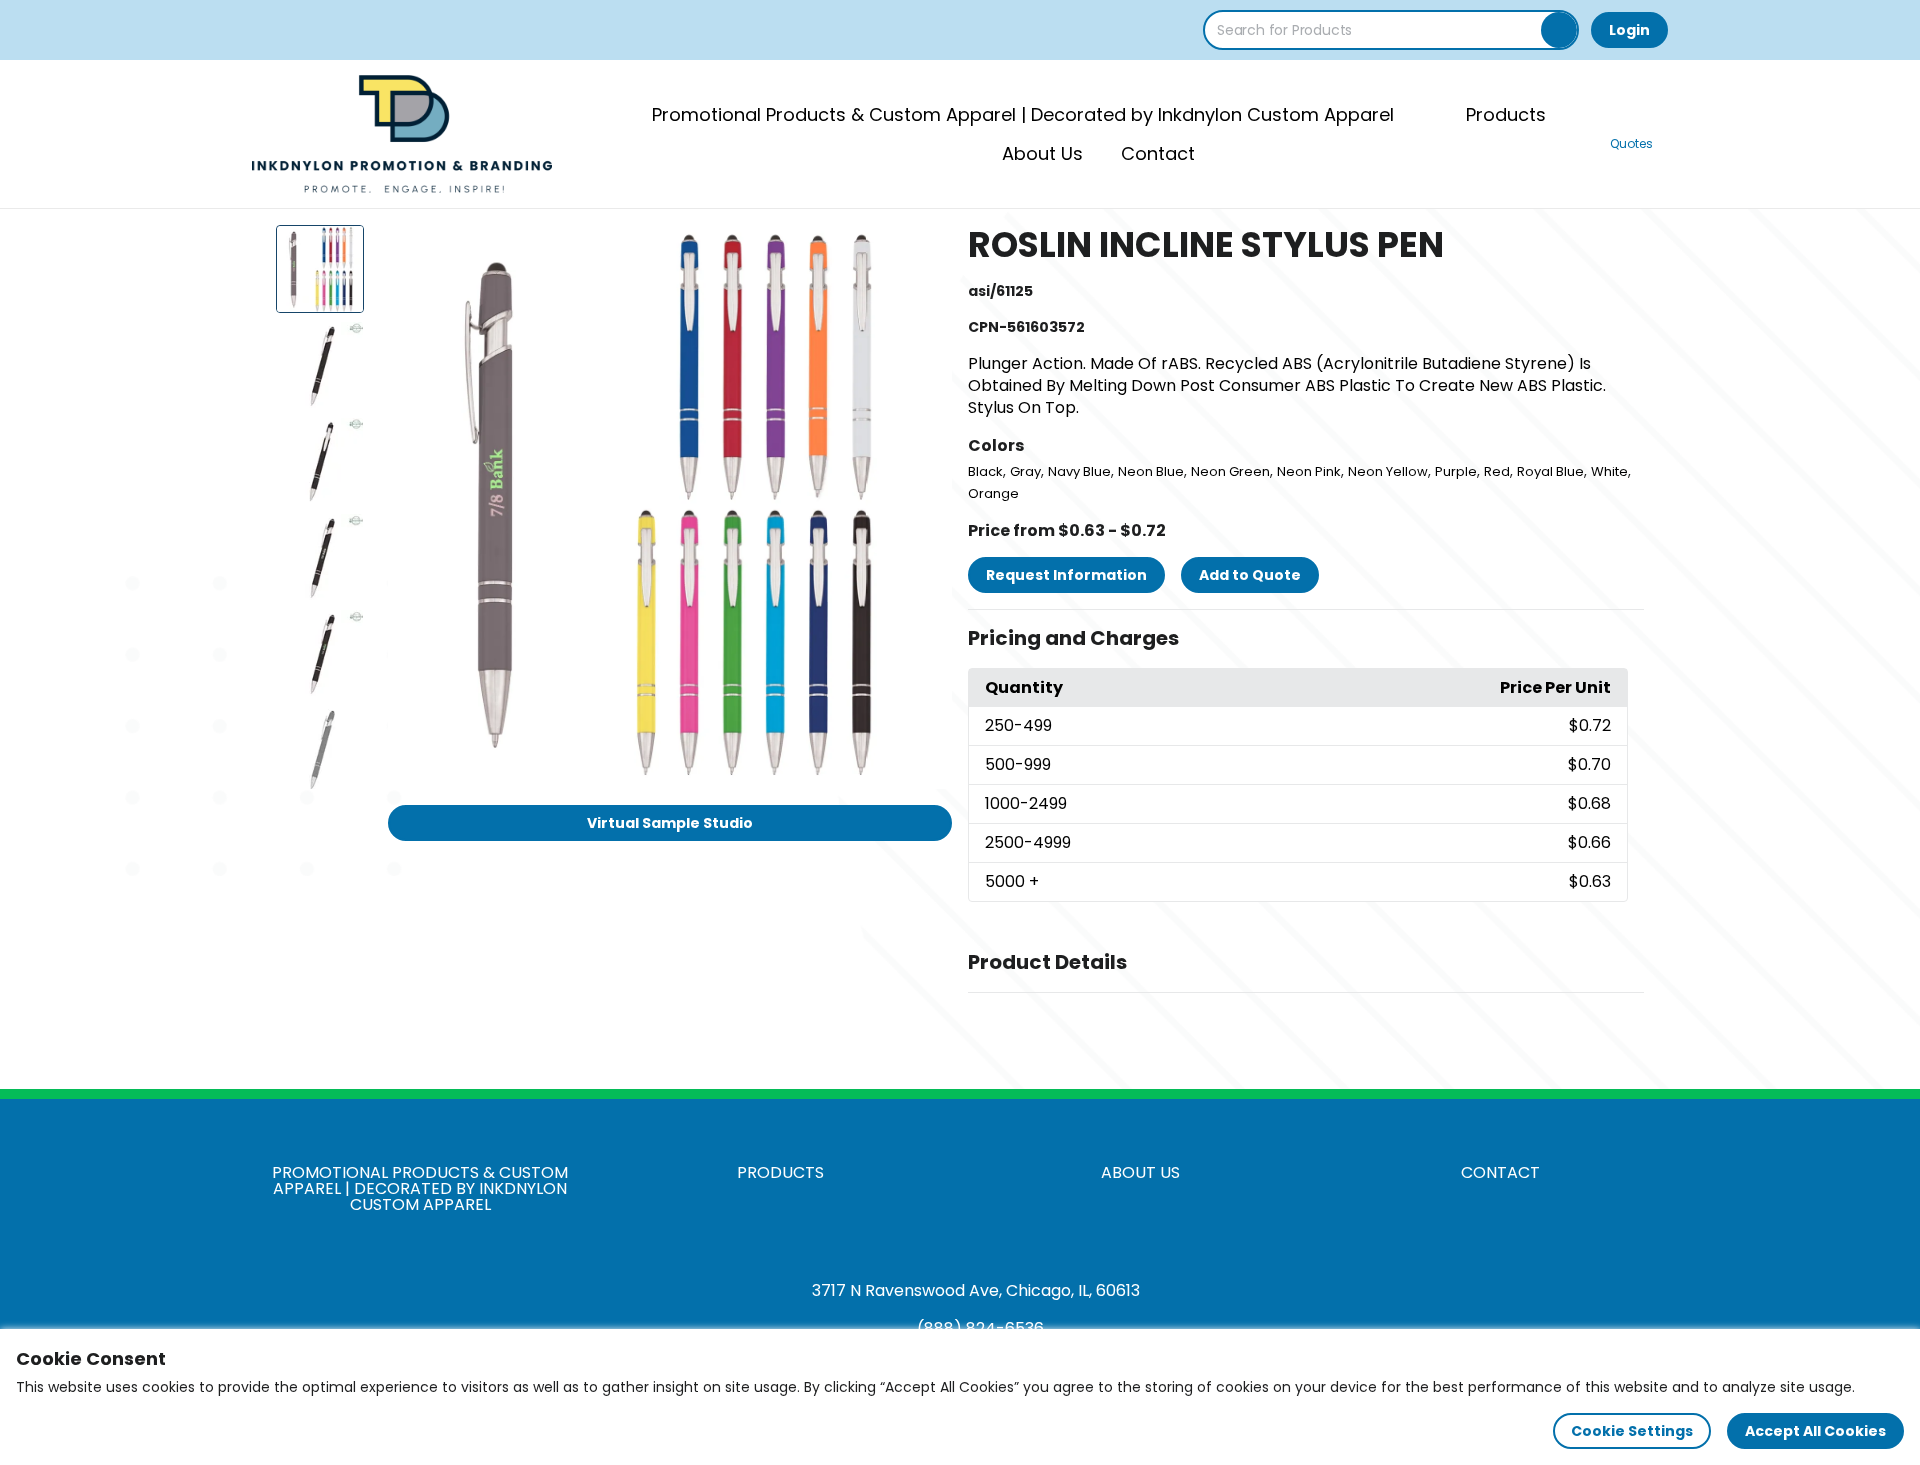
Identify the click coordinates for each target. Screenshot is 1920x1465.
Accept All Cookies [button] (1815, 1431)
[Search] (1559, 30)
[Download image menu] (926, 251)
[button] (1306, 639)
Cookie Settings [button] (1632, 1431)
